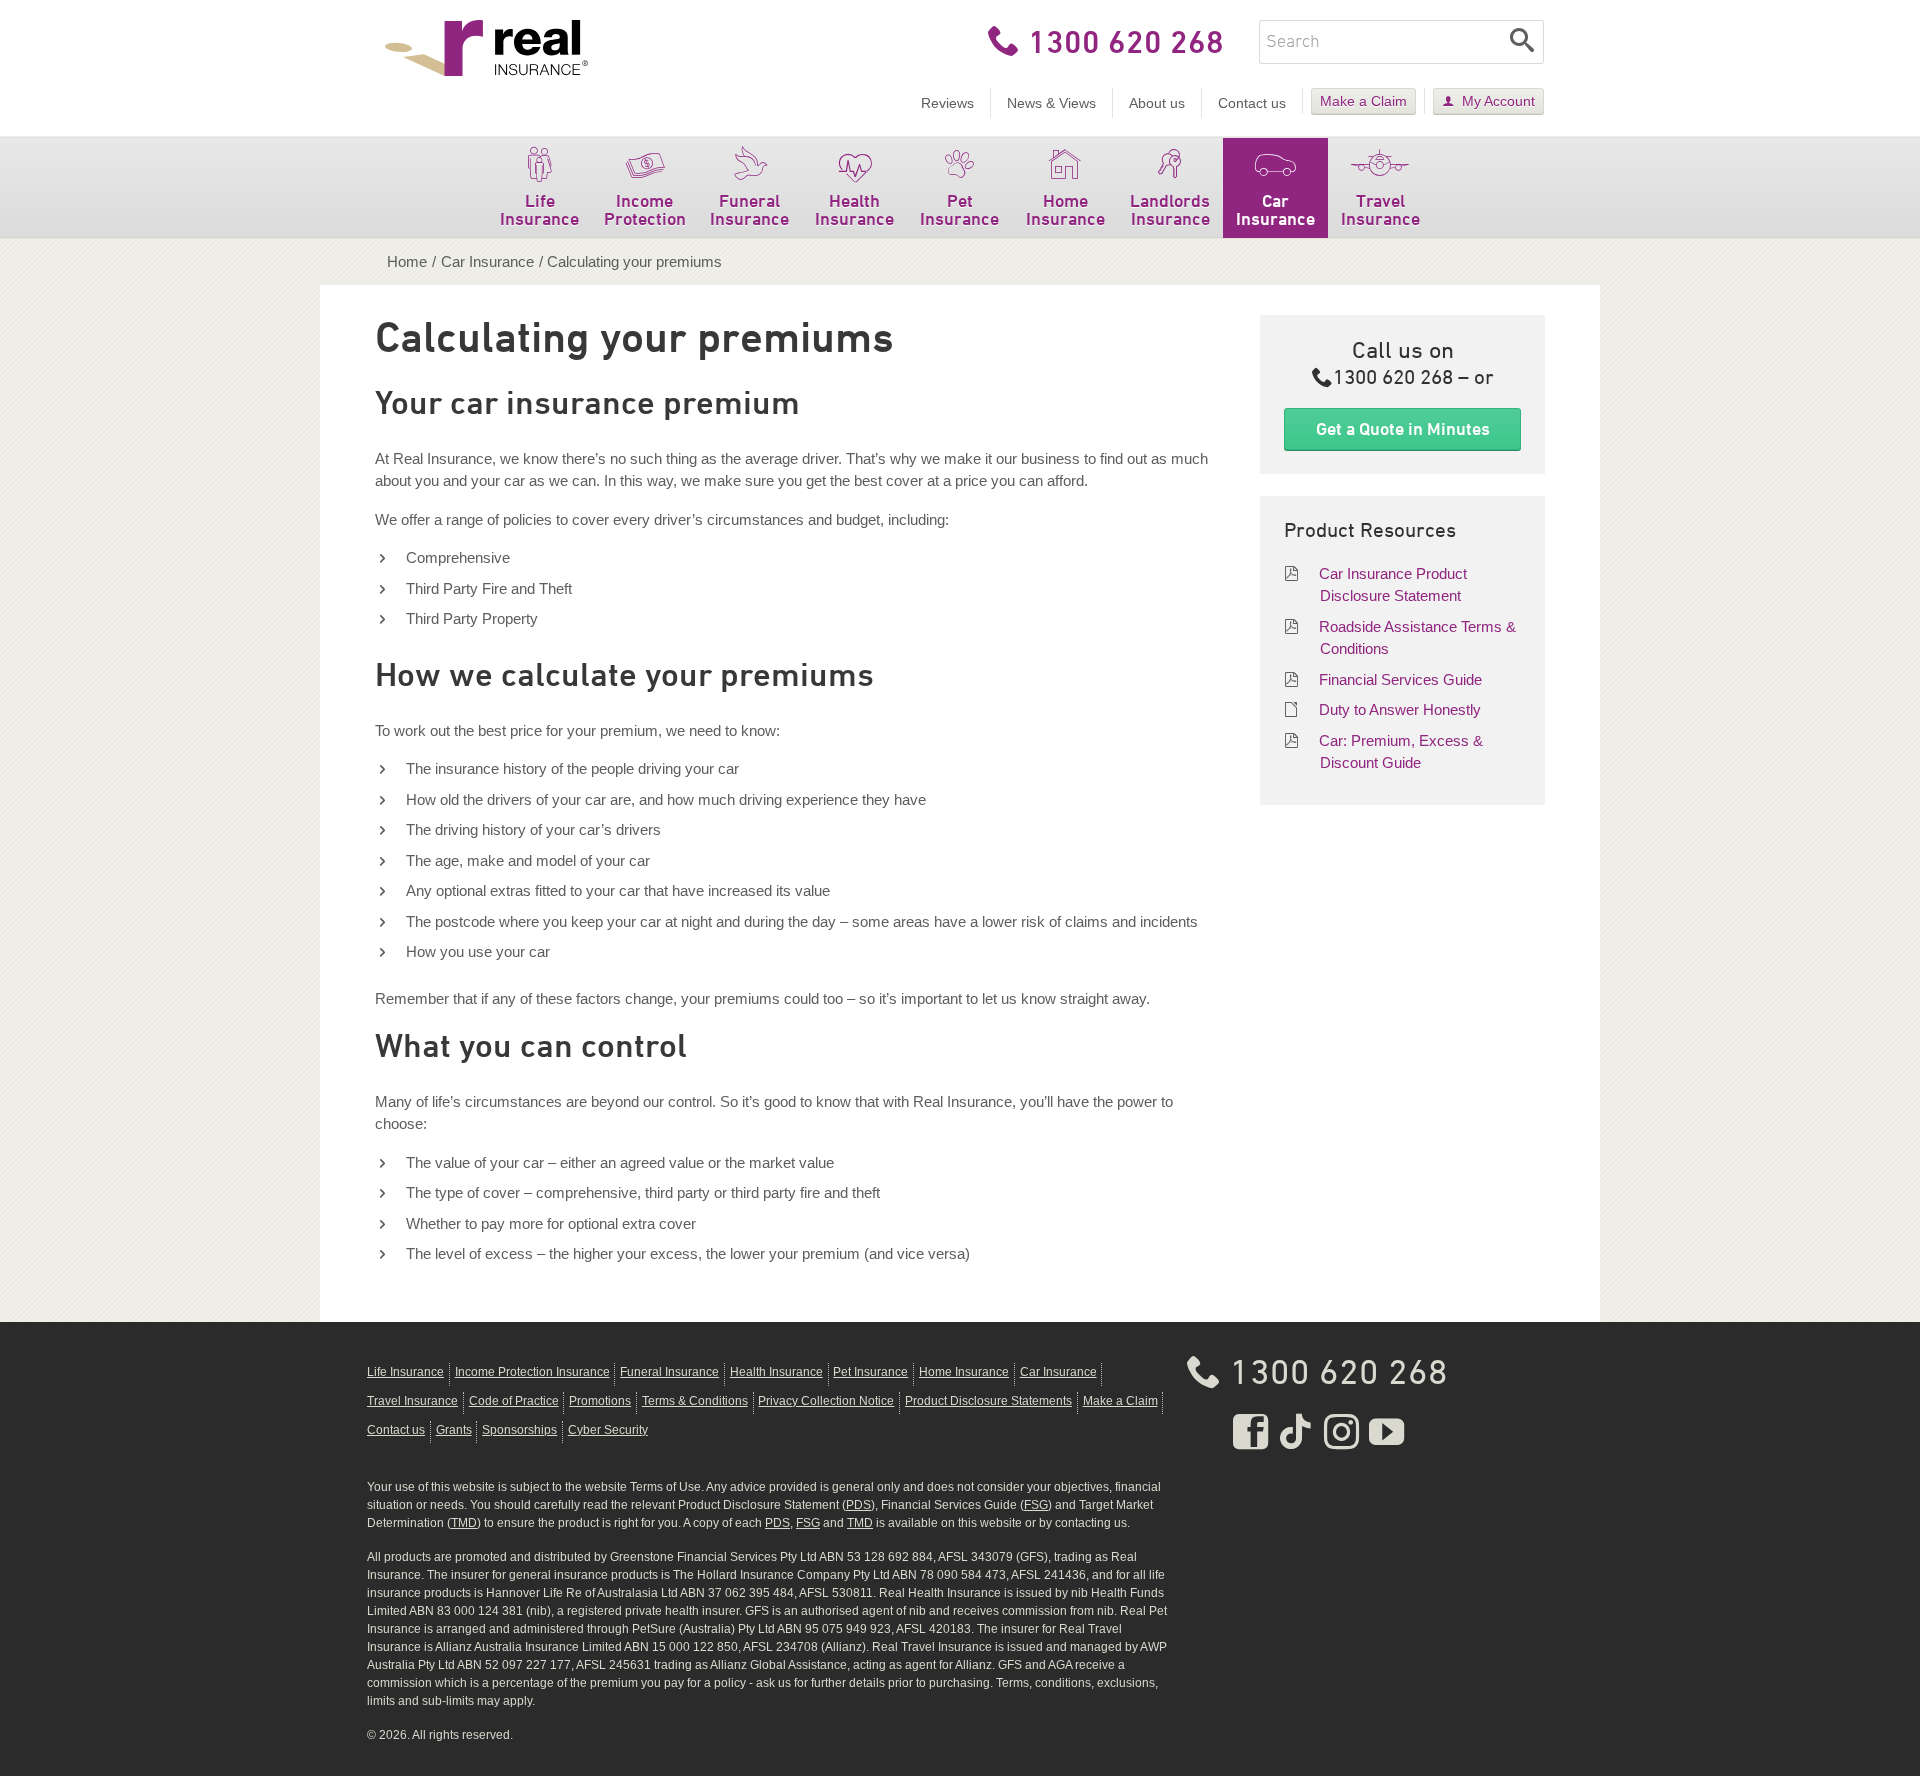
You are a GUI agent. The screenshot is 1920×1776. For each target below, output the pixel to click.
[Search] (1522, 42)
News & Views (1051, 103)
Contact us (1252, 103)
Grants (454, 1430)
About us (1157, 103)
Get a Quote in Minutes (1403, 429)
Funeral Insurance (749, 209)
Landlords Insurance (1170, 209)
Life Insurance (539, 209)
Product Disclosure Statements (988, 1401)
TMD (464, 1523)
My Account (1498, 101)
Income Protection (645, 209)
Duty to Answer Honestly (1400, 709)
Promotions (600, 1401)
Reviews (947, 103)
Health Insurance (854, 209)
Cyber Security (608, 1430)
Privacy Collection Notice (826, 1401)
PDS (858, 1505)
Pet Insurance (959, 209)
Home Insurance (1065, 209)
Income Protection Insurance (532, 1372)
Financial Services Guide (1400, 679)
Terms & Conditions (695, 1401)
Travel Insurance (1380, 209)
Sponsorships (519, 1430)
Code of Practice (514, 1401)
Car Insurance (1275, 209)
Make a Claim (1363, 101)
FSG (1036, 1505)
